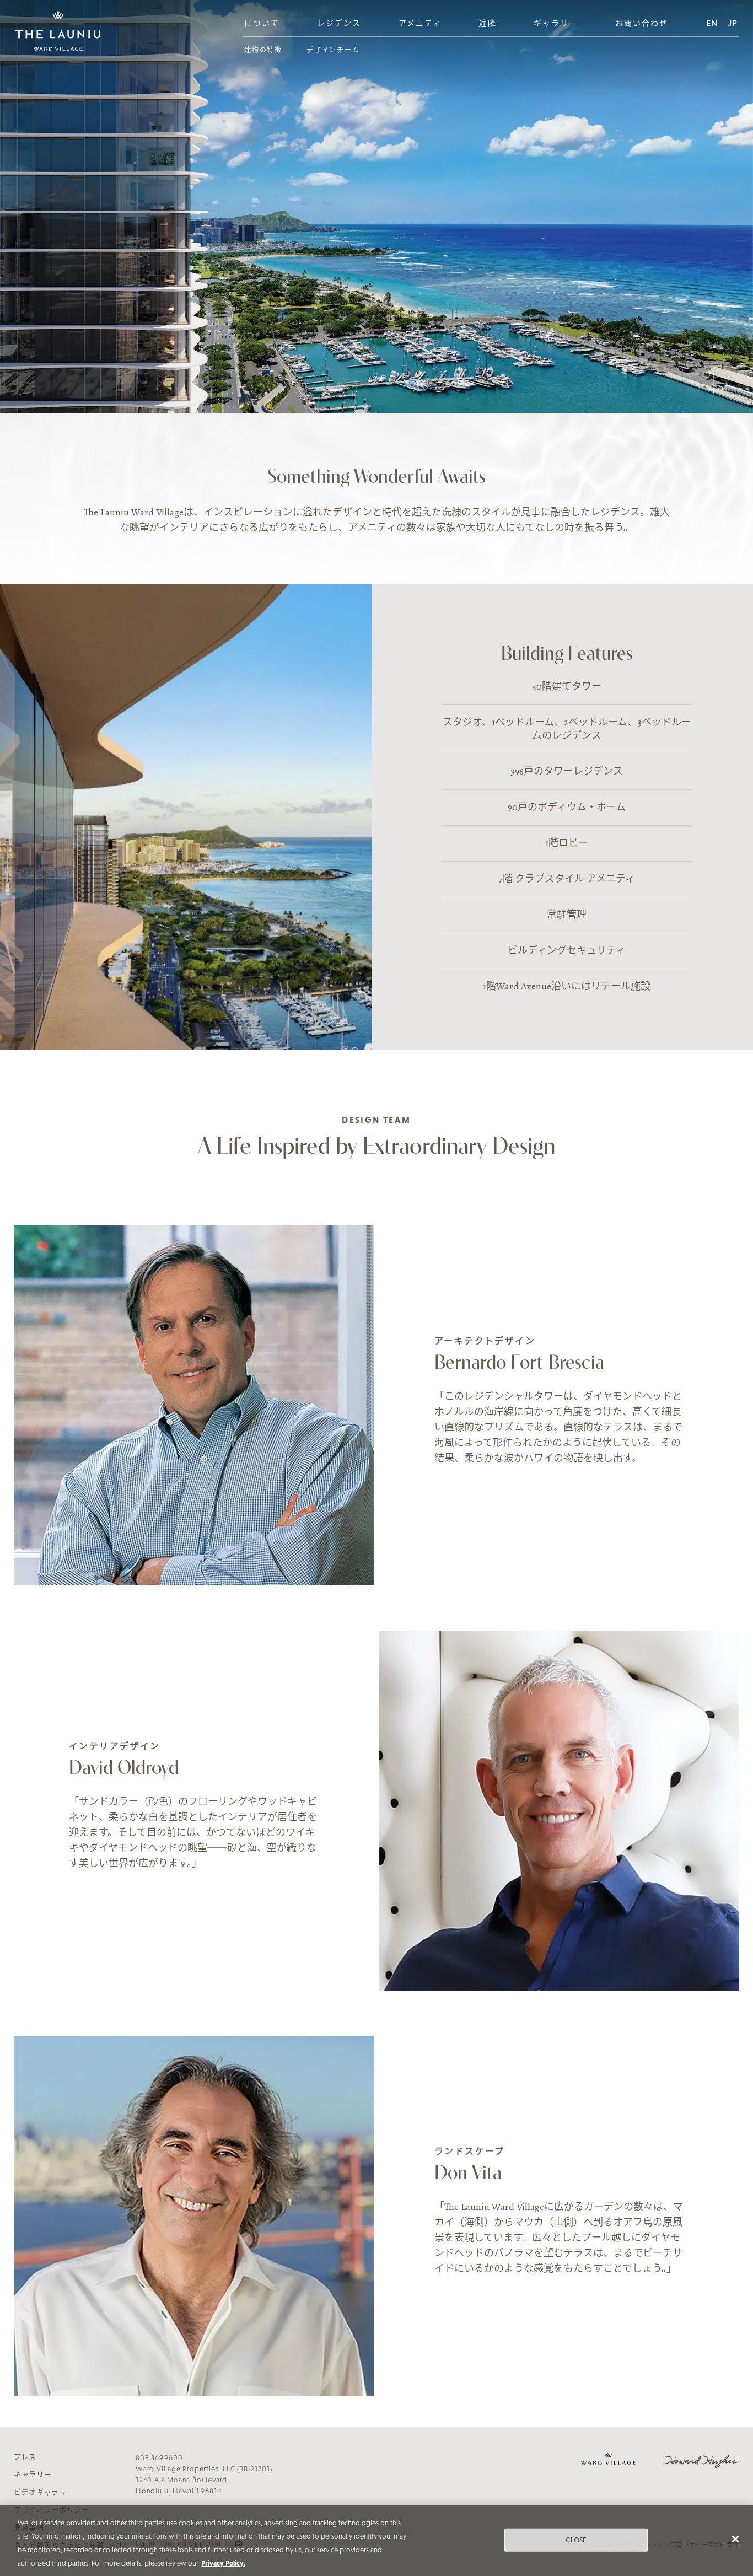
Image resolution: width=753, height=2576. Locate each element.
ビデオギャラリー (44, 2492)
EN (712, 23)
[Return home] (58, 31)
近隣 (487, 23)
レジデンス (339, 23)
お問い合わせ (642, 23)
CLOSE (576, 2540)
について (262, 23)
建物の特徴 (263, 50)
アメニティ (420, 23)
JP (733, 23)
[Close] (735, 2539)
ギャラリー (556, 23)
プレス (25, 2457)
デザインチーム (333, 50)
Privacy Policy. (223, 2564)
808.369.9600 (159, 2458)
